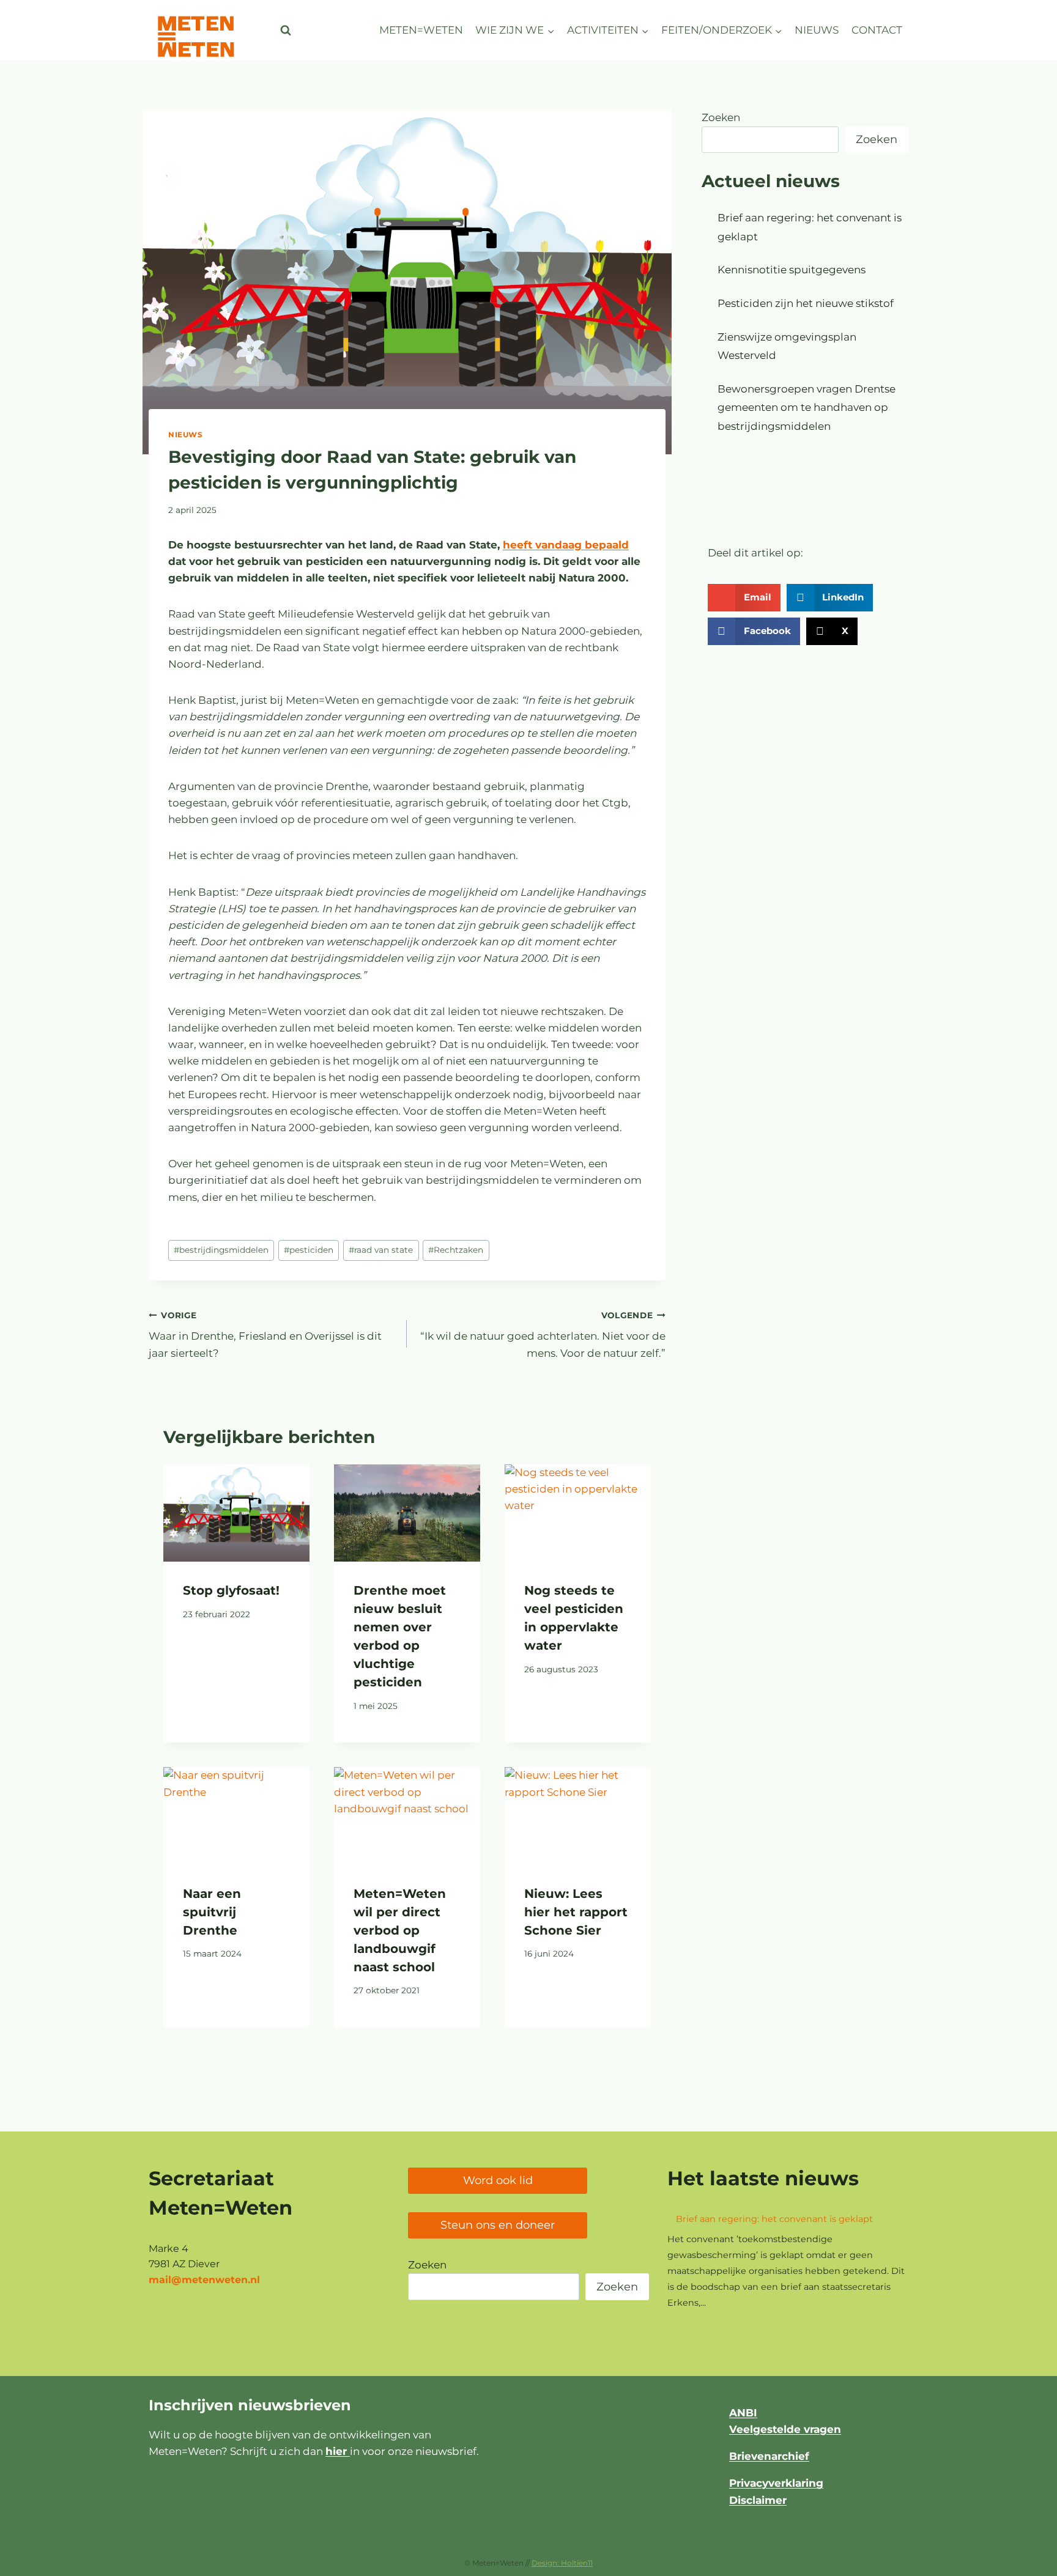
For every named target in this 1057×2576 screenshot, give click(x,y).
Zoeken (721, 117)
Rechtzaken (456, 1250)
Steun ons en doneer (498, 2225)
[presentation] (236, 1513)
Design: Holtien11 (562, 2563)
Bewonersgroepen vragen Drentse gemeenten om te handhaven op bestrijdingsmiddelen (807, 408)
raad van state (381, 1250)
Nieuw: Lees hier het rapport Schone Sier (576, 1912)
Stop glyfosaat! (231, 1590)
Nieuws (186, 434)
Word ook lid (498, 2180)
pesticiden (309, 1250)
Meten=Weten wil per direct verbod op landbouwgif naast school (400, 1930)
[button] (744, 598)
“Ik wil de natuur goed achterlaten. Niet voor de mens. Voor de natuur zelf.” (543, 1335)
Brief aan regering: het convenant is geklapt (774, 2219)
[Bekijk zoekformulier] (286, 31)
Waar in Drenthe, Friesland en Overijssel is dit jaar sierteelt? (265, 1335)
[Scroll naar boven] (1017, 2560)
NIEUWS (817, 30)
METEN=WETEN (421, 30)
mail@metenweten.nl (204, 2280)
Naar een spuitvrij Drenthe (212, 1912)
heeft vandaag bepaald (566, 545)
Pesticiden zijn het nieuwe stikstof (806, 303)
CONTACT (877, 30)
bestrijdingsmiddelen (221, 1250)
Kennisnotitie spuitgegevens (792, 270)
